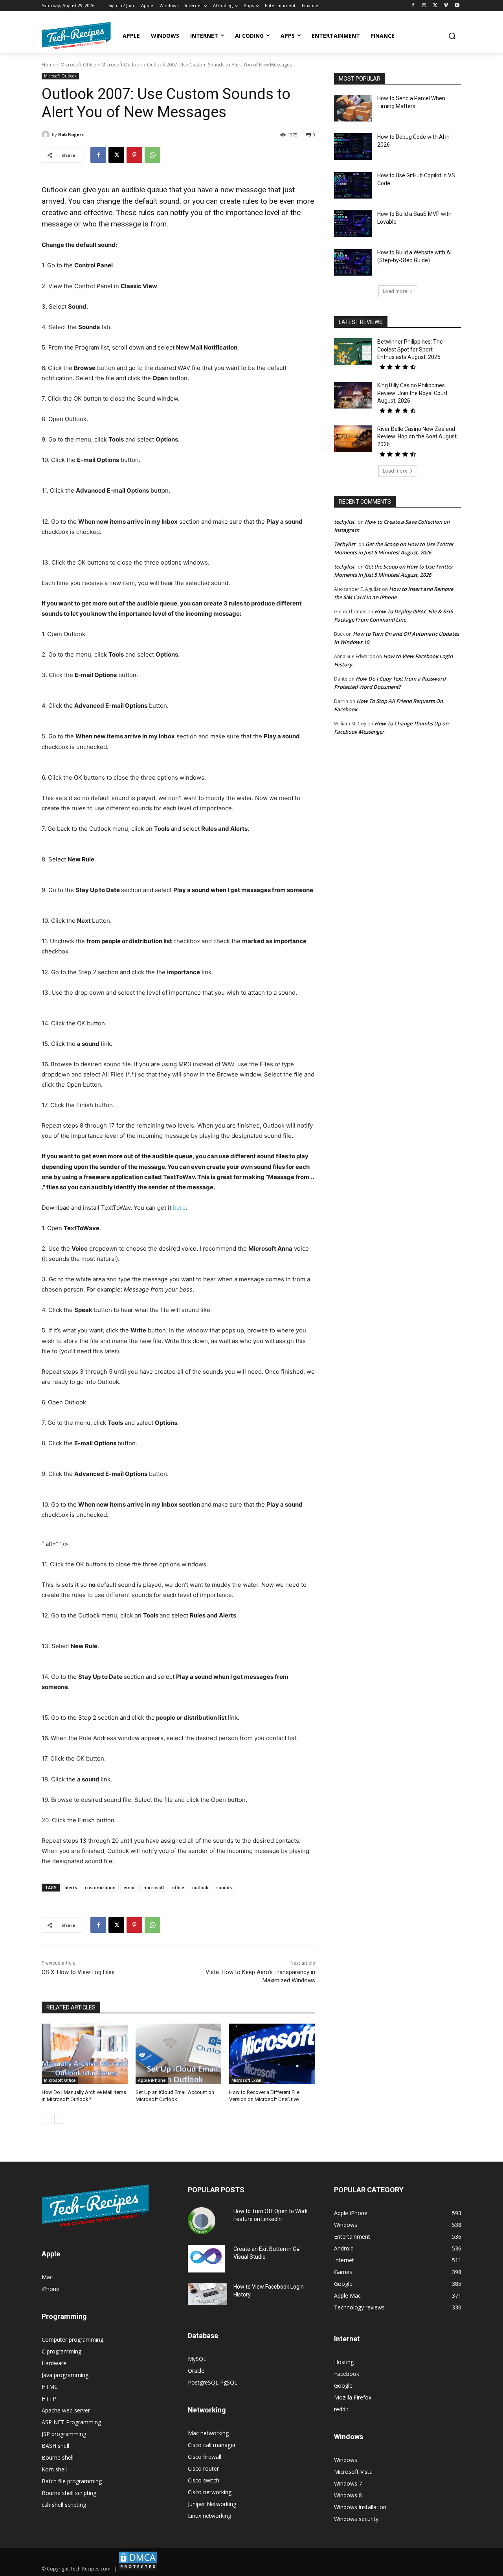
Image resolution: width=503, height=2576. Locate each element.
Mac (47, 2277)
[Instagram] (424, 6)
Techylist (345, 544)
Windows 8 (348, 2495)
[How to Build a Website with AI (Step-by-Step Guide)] (353, 262)
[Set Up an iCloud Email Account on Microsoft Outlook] (179, 2054)
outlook (200, 1887)
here (179, 1208)
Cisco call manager (212, 2445)
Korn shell (54, 2469)
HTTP (49, 2398)
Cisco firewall (205, 2457)
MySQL (197, 2359)
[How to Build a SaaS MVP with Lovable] (353, 224)
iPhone (50, 2289)
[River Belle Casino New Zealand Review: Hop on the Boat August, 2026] (353, 439)
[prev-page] (47, 2119)
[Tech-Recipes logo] (76, 36)
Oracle (196, 2371)
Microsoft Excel (246, 2080)
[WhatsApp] (152, 155)
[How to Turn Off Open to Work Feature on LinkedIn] (202, 2221)
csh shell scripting (64, 2505)
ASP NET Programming (71, 2422)
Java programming (65, 2375)
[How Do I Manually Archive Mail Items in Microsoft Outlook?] (85, 2054)
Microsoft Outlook (122, 65)
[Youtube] (457, 6)
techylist (344, 522)
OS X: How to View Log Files (78, 1972)
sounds (224, 1887)
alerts (71, 1887)
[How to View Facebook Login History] (207, 2294)
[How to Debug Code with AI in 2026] (353, 147)
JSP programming (64, 2434)
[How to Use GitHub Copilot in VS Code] (353, 185)
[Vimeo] (446, 6)
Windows (346, 2460)
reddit (341, 2409)
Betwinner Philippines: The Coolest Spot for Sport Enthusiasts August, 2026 (410, 349)
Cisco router (203, 2468)
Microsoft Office (78, 65)
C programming (61, 2351)
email (129, 1887)
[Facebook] (413, 6)
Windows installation (360, 2507)
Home (49, 65)
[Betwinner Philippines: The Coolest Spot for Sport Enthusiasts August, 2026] (353, 351)
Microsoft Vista (353, 2472)
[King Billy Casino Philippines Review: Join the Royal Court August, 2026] (353, 395)
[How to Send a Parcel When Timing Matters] (353, 108)
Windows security (356, 2519)
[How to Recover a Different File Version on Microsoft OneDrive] (272, 2054)
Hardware (54, 2363)
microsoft (154, 1887)
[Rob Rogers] (47, 134)
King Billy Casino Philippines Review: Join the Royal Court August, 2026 (412, 393)
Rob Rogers (71, 134)
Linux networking (209, 2516)
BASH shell (55, 2446)
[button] (452, 36)
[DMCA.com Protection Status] (138, 2569)
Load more (395, 291)
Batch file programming (72, 2481)
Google (343, 2386)
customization (100, 1887)
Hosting (344, 2362)
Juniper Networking (212, 2504)
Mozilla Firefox (353, 2397)
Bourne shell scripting (69, 2493)
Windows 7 (348, 2483)
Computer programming (73, 2340)
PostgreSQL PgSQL (213, 2382)
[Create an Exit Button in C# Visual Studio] (206, 2259)
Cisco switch (204, 2480)
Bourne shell (58, 2457)
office (178, 1887)
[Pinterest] (134, 155)
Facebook (347, 2374)
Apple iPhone (152, 2080)
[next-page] (59, 2119)
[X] (435, 6)
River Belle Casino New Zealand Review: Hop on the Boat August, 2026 (418, 437)
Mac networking (208, 2433)
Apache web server (66, 2410)
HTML (50, 2387)
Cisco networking (210, 2492)
